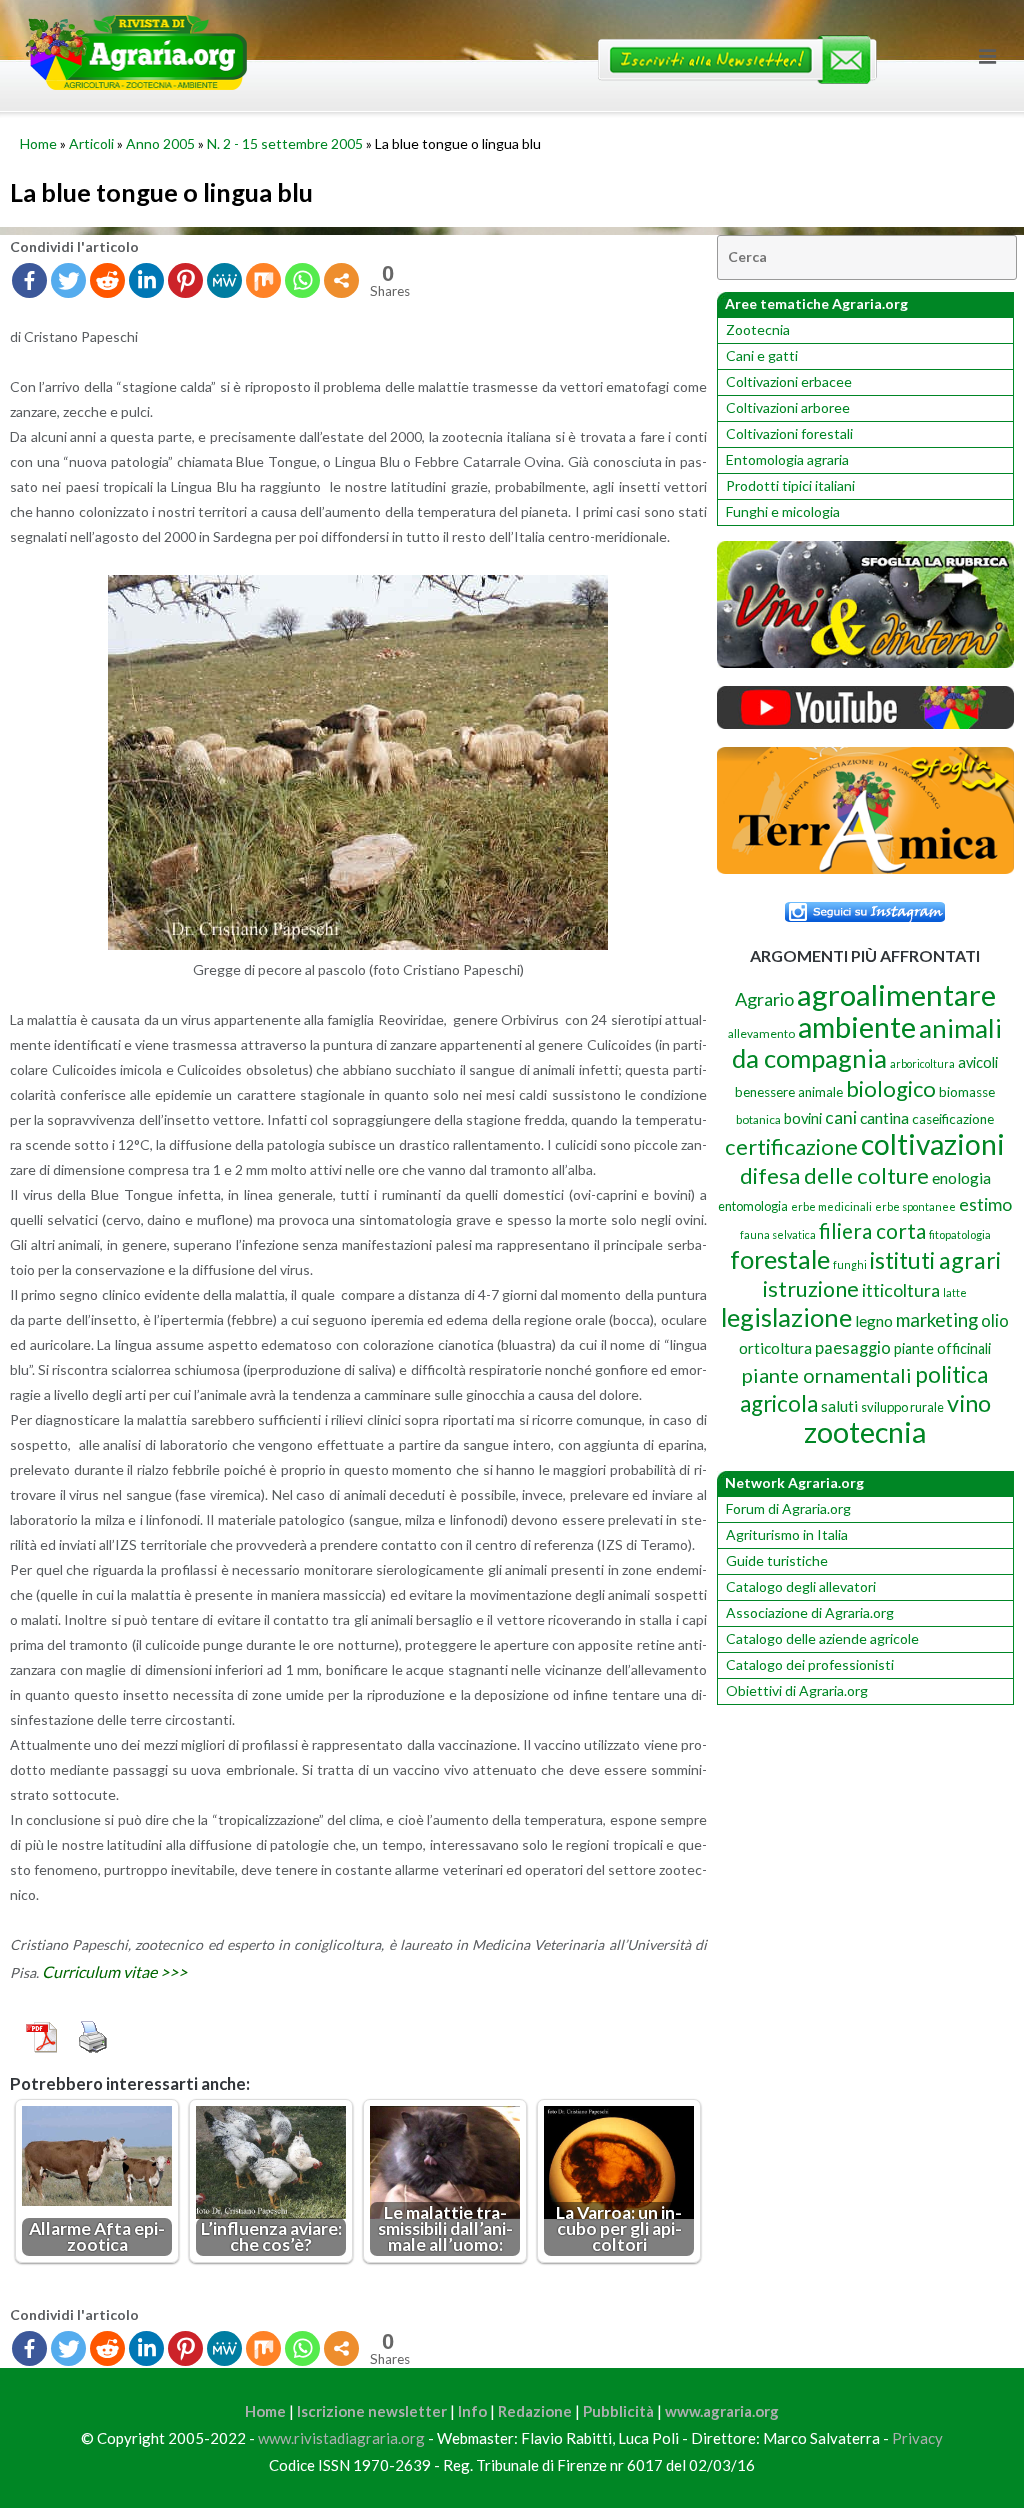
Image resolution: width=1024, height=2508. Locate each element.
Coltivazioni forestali (789, 433)
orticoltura (775, 1348)
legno (874, 1321)
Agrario (764, 999)
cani (841, 1117)
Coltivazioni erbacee (789, 381)
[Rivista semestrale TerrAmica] (865, 868)
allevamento (761, 1033)
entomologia (753, 1206)
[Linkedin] (146, 280)
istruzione (811, 1289)
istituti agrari (935, 1260)
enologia (961, 1177)
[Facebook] (29, 280)
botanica (758, 1119)
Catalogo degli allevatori (801, 1586)
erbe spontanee (915, 1206)
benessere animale (789, 1092)
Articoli (91, 143)
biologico (891, 1088)
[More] (341, 280)
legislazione (786, 1317)
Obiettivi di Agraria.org (797, 1690)
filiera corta (872, 1231)
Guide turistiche (777, 1560)
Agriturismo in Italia (787, 1534)
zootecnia (865, 1432)
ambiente (857, 1026)
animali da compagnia (867, 1043)
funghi (850, 1264)
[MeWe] (224, 280)
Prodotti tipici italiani (790, 485)
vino (969, 1403)
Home (38, 143)
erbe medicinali (831, 1206)
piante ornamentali (827, 1375)
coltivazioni (933, 1144)
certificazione (791, 1146)
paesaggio (853, 1347)
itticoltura (901, 1290)
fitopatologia (960, 1234)
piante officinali (942, 1348)
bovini (803, 1118)
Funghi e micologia (783, 511)
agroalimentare (896, 994)
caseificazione (953, 1119)
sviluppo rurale (902, 1407)
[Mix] (263, 280)
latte (955, 1292)
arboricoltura (922, 1063)
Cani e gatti (762, 355)
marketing (937, 1319)
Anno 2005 (160, 143)
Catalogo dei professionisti (810, 1664)
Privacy (917, 2438)
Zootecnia (758, 329)
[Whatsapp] (302, 280)
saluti (839, 1406)
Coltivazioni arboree (788, 407)
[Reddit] (107, 280)
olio (995, 1320)
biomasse (967, 1092)
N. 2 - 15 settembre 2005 (285, 143)
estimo (985, 1204)
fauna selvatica (778, 1234)
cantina (884, 1117)
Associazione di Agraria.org (810, 1612)
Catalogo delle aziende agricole (822, 1638)
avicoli (978, 1062)
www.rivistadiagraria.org (341, 2438)
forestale (780, 1259)
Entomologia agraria (787, 459)
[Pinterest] (185, 280)
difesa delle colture (834, 1175)
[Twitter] (68, 280)
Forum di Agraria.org (788, 1508)
